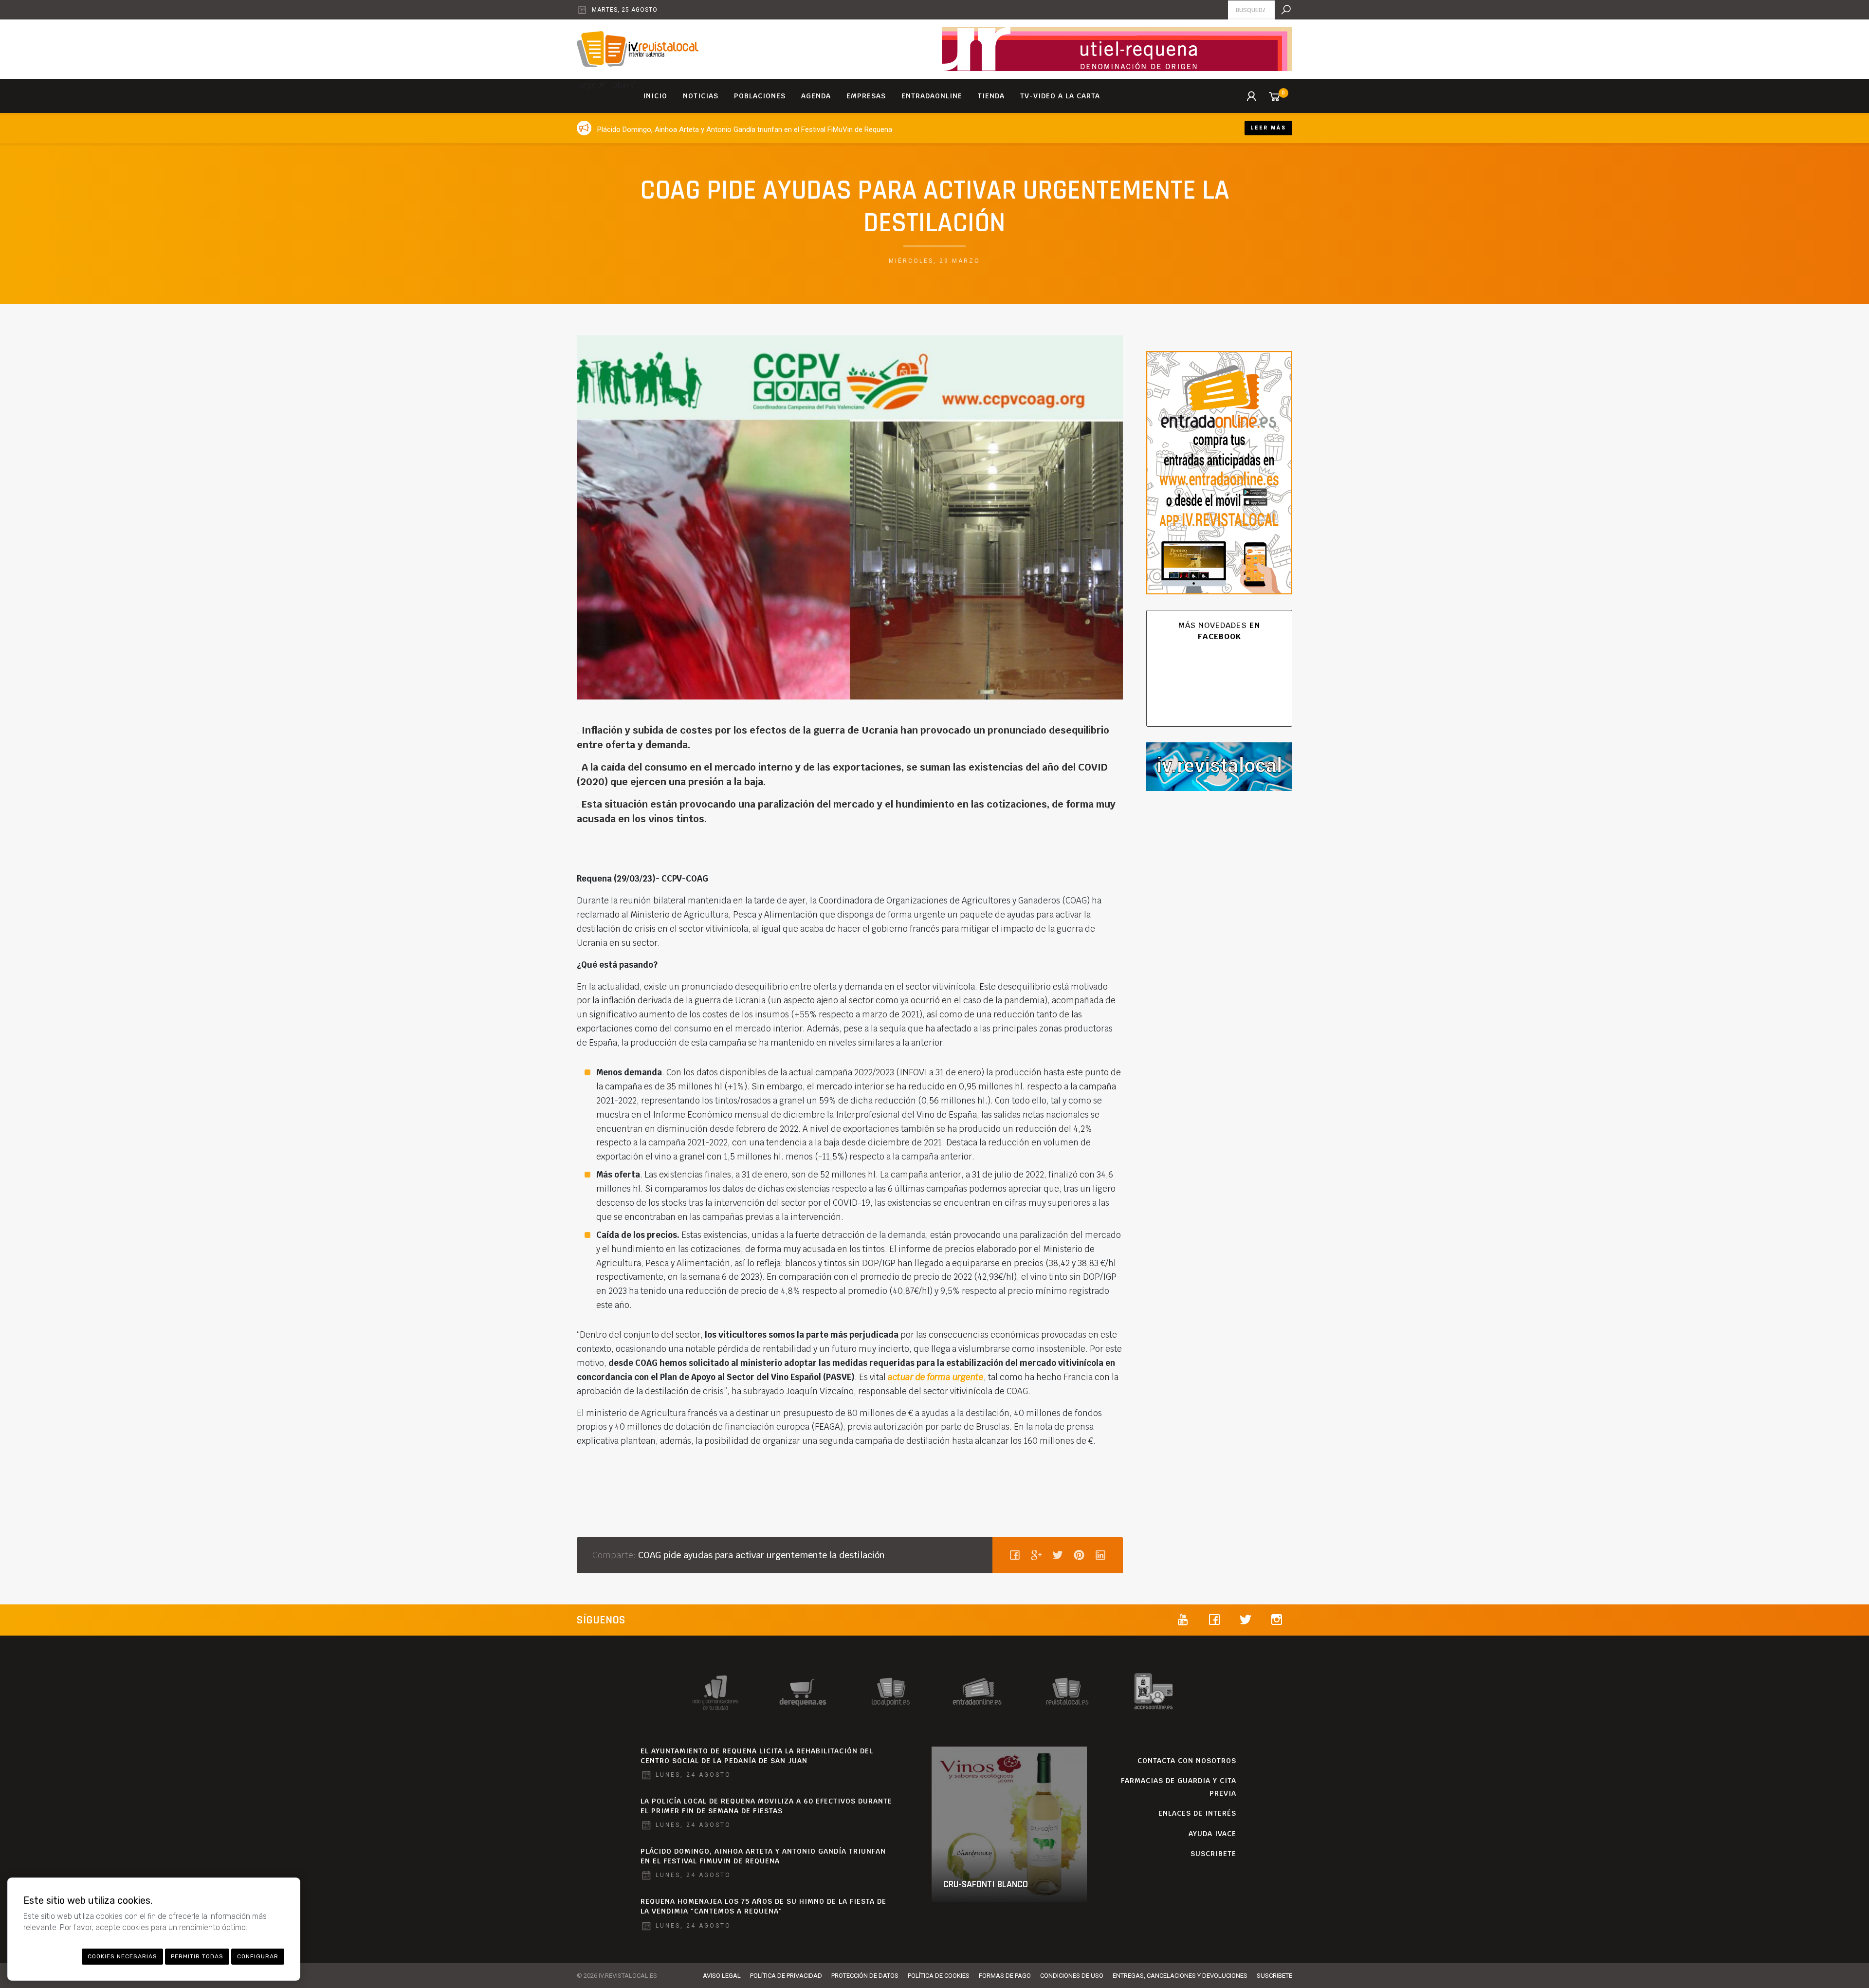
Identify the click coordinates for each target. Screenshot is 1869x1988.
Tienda (991, 96)
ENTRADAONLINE (932, 96)
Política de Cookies (939, 1976)
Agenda (816, 96)
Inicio (655, 96)
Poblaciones (760, 96)
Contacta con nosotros (1187, 1761)
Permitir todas (197, 1956)
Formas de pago (1005, 1976)
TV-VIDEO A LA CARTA (1060, 96)
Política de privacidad (786, 1976)
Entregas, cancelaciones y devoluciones (1180, 1976)
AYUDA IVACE (1212, 1834)
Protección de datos (865, 1976)
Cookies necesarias (122, 1956)
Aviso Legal (722, 1976)
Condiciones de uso (1072, 1976)
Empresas (866, 96)
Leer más (1268, 128)
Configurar (258, 1956)
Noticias (701, 96)
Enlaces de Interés (1197, 1813)
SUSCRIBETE (1213, 1854)
